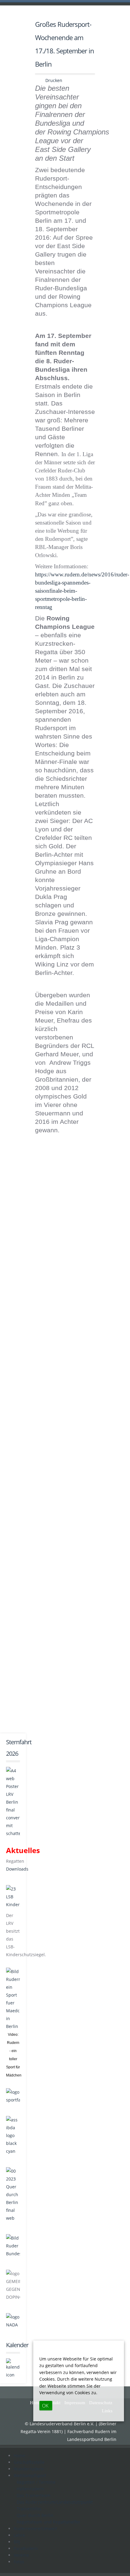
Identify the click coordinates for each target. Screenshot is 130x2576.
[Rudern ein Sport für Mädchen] (13, 1999)
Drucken (53, 80)
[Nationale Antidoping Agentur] (13, 2321)
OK (45, 2406)
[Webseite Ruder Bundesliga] (13, 2245)
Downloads (17, 1869)
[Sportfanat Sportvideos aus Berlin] (13, 2096)
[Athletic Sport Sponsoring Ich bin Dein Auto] (13, 2135)
